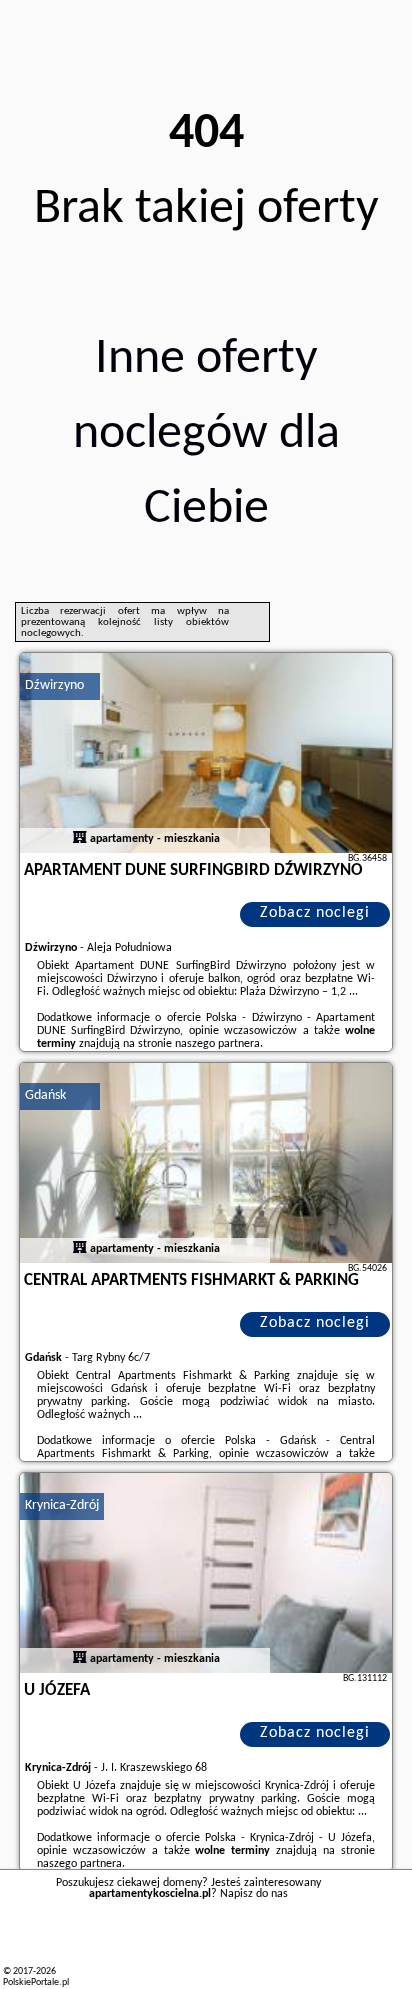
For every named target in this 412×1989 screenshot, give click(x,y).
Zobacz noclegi (315, 913)
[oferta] (80, 839)
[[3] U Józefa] (206, 1573)
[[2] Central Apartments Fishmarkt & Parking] (206, 1163)
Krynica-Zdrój (62, 1505)
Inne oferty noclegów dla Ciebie (206, 434)
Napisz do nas (254, 1894)
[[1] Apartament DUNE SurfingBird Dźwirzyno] (206, 753)
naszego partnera (217, 1044)
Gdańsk (45, 1095)
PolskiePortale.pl (36, 1982)
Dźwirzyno (54, 685)
